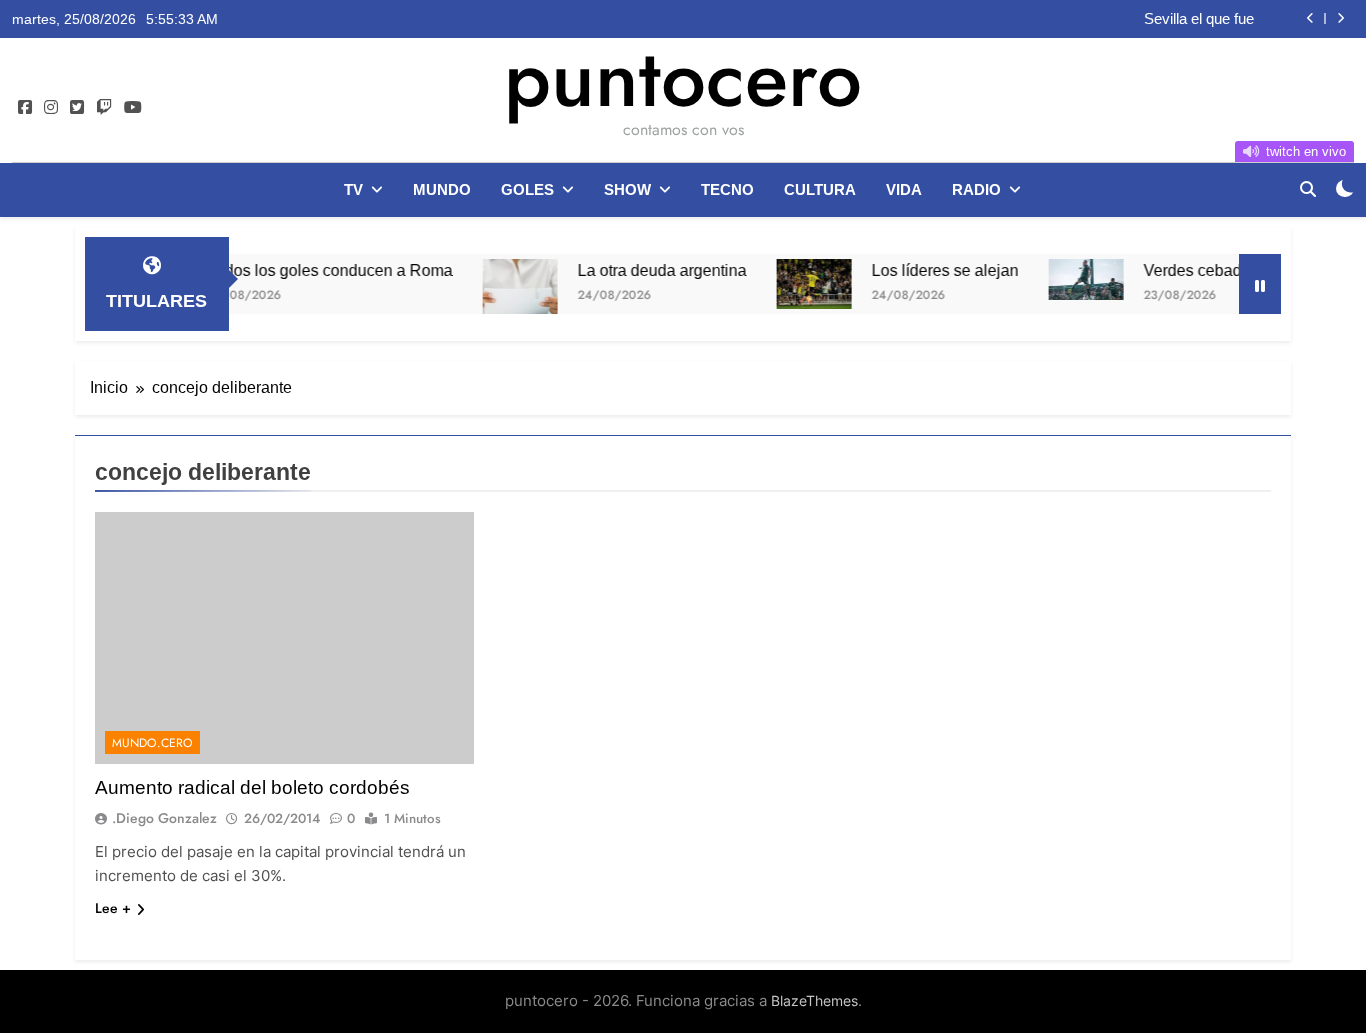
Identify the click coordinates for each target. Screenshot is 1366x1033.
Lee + (113, 908)
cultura (820, 189)
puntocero (683, 78)
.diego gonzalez (164, 818)
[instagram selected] (51, 108)
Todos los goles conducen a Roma (311, 270)
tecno (727, 189)
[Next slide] (1340, 18)
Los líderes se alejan (926, 270)
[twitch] (104, 108)
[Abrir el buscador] (1308, 189)
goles (527, 189)
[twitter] (77, 108)
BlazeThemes (814, 1000)
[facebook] (25, 108)
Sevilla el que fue (1199, 19)
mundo (442, 189)
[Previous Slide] (1310, 18)
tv (353, 189)
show (627, 189)
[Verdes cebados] (1067, 279)
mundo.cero (152, 743)
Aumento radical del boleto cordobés (252, 787)
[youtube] (133, 108)
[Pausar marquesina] (1260, 284)
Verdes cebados (1182, 270)
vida (904, 189)
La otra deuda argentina (643, 270)
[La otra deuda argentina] (501, 296)
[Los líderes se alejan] (795, 284)
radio (976, 189)
